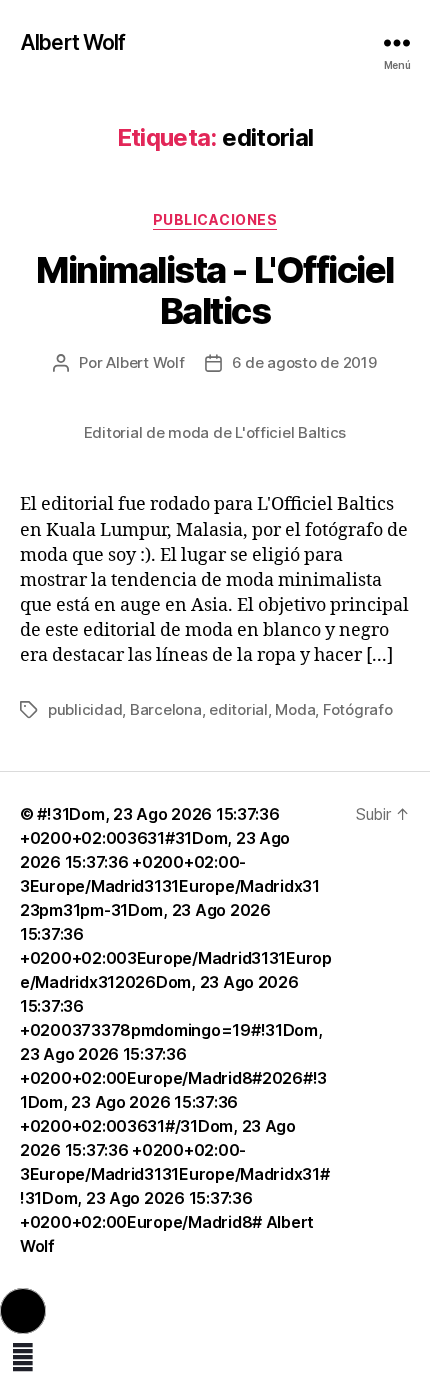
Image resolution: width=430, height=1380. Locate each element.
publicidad (85, 709)
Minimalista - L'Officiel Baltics (214, 290)
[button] (23, 1311)
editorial (238, 709)
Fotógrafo (358, 709)
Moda (295, 709)
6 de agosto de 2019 (304, 362)
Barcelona (166, 709)
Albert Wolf (72, 42)
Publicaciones (215, 219)
